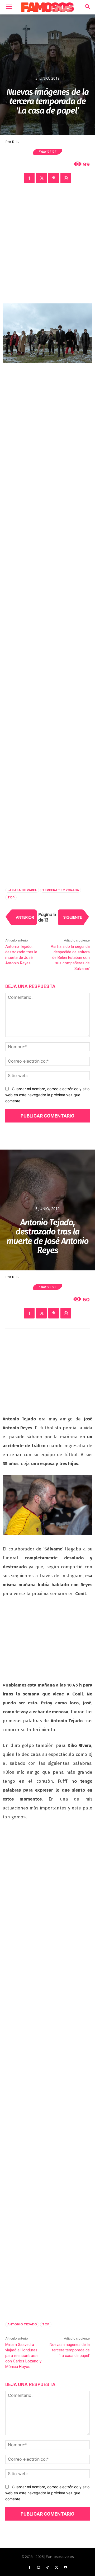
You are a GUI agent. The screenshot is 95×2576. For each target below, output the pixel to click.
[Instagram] (39, 2568)
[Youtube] (65, 2568)
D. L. (16, 142)
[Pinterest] (54, 178)
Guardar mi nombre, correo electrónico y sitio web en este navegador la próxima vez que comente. (47, 1095)
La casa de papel (22, 890)
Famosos (47, 152)
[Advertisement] (47, 252)
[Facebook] (29, 178)
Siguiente (73, 917)
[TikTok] (47, 2568)
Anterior (25, 917)
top (11, 897)
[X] (41, 178)
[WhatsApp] (66, 178)
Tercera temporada (61, 890)
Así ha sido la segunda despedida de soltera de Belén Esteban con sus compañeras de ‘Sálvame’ (70, 958)
